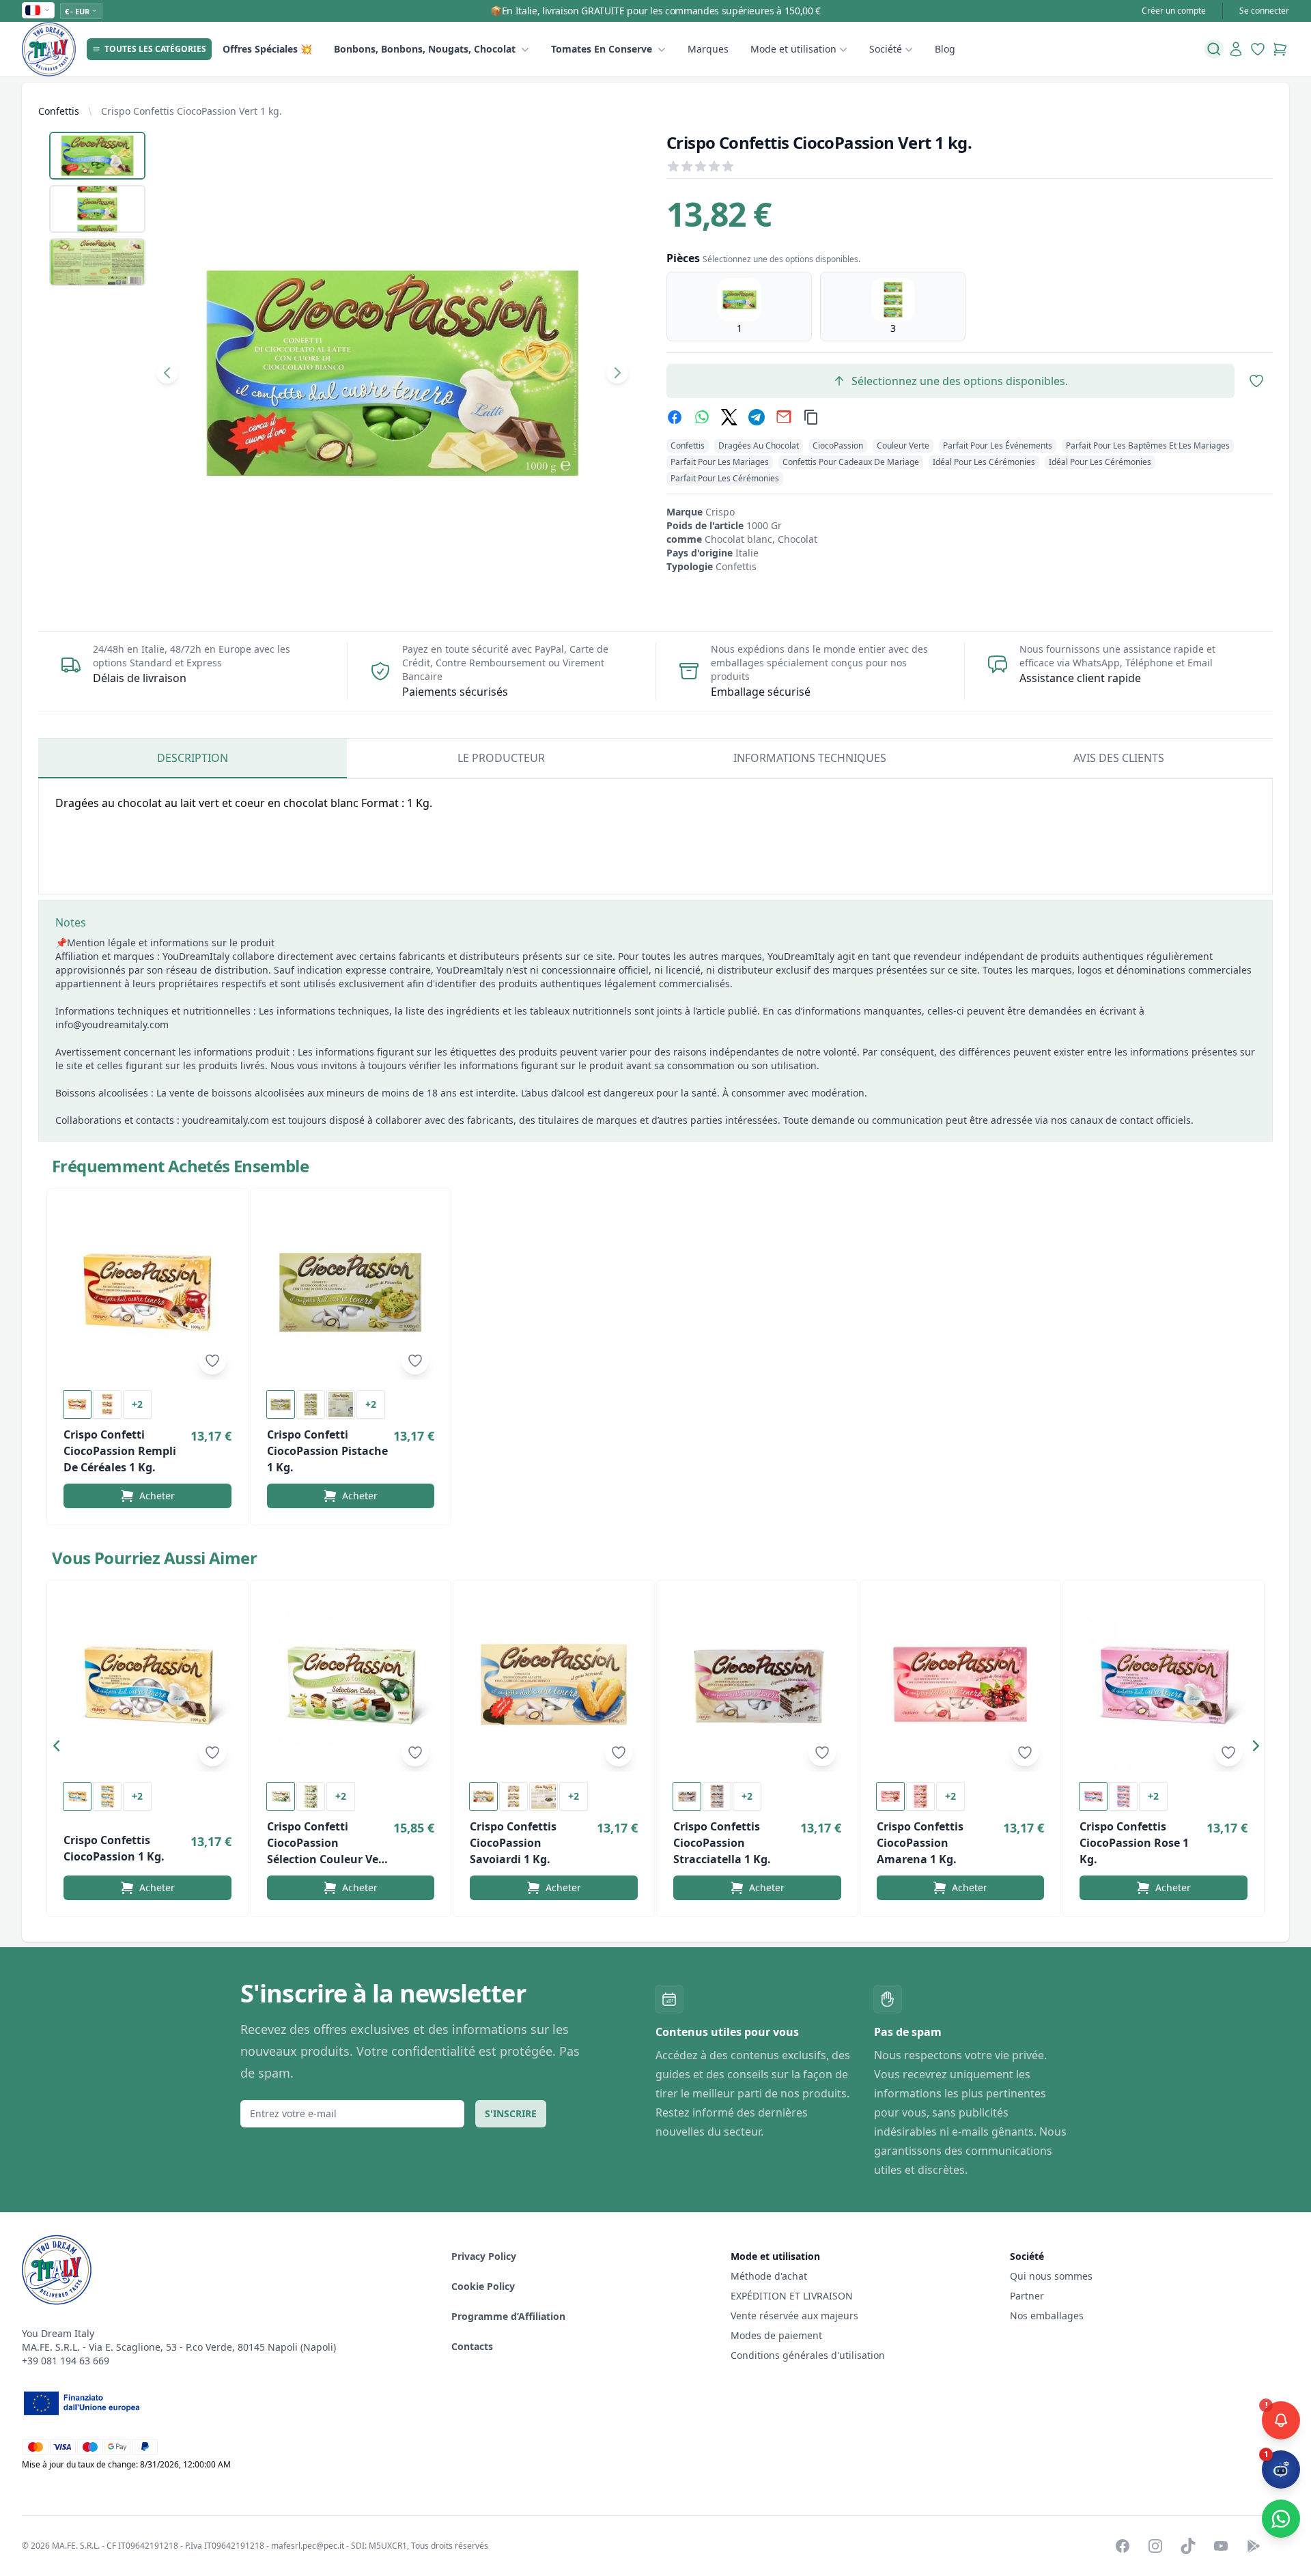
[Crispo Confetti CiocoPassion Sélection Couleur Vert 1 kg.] (351, 1684)
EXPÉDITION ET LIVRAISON (793, 2296)
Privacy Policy (484, 2256)
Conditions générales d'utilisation (808, 2355)
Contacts (472, 2346)
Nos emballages (1047, 2316)
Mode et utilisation (793, 49)
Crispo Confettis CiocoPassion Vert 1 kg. (192, 111)
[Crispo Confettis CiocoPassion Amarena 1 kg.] (961, 1684)
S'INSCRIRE (511, 2113)
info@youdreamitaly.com (112, 1024)
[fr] (38, 10)
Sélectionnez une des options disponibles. (960, 381)
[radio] (739, 307)
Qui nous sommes (1051, 2276)
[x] (729, 417)
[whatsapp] (702, 417)
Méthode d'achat (769, 2276)
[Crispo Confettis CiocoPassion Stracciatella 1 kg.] (757, 1684)
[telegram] (757, 417)
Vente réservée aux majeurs (794, 2316)
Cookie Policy (483, 2286)
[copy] (811, 417)
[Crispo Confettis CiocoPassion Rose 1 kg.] (1164, 1684)
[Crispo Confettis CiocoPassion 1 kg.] (147, 1684)
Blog (945, 49)
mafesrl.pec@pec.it (308, 2546)
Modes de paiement (776, 2335)
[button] (60, 1749)
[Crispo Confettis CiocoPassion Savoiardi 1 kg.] (554, 1684)
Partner (1027, 2296)
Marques (708, 49)
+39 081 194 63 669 (66, 2361)
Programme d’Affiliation (508, 2316)
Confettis (59, 111)
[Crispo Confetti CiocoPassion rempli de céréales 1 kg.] (147, 1292)
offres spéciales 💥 (267, 49)
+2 (137, 1404)
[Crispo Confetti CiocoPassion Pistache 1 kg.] (351, 1292)
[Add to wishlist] (212, 1361)
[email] (784, 417)
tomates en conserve (602, 49)
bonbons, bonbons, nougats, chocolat (425, 49)
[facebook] (675, 417)
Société (886, 49)
